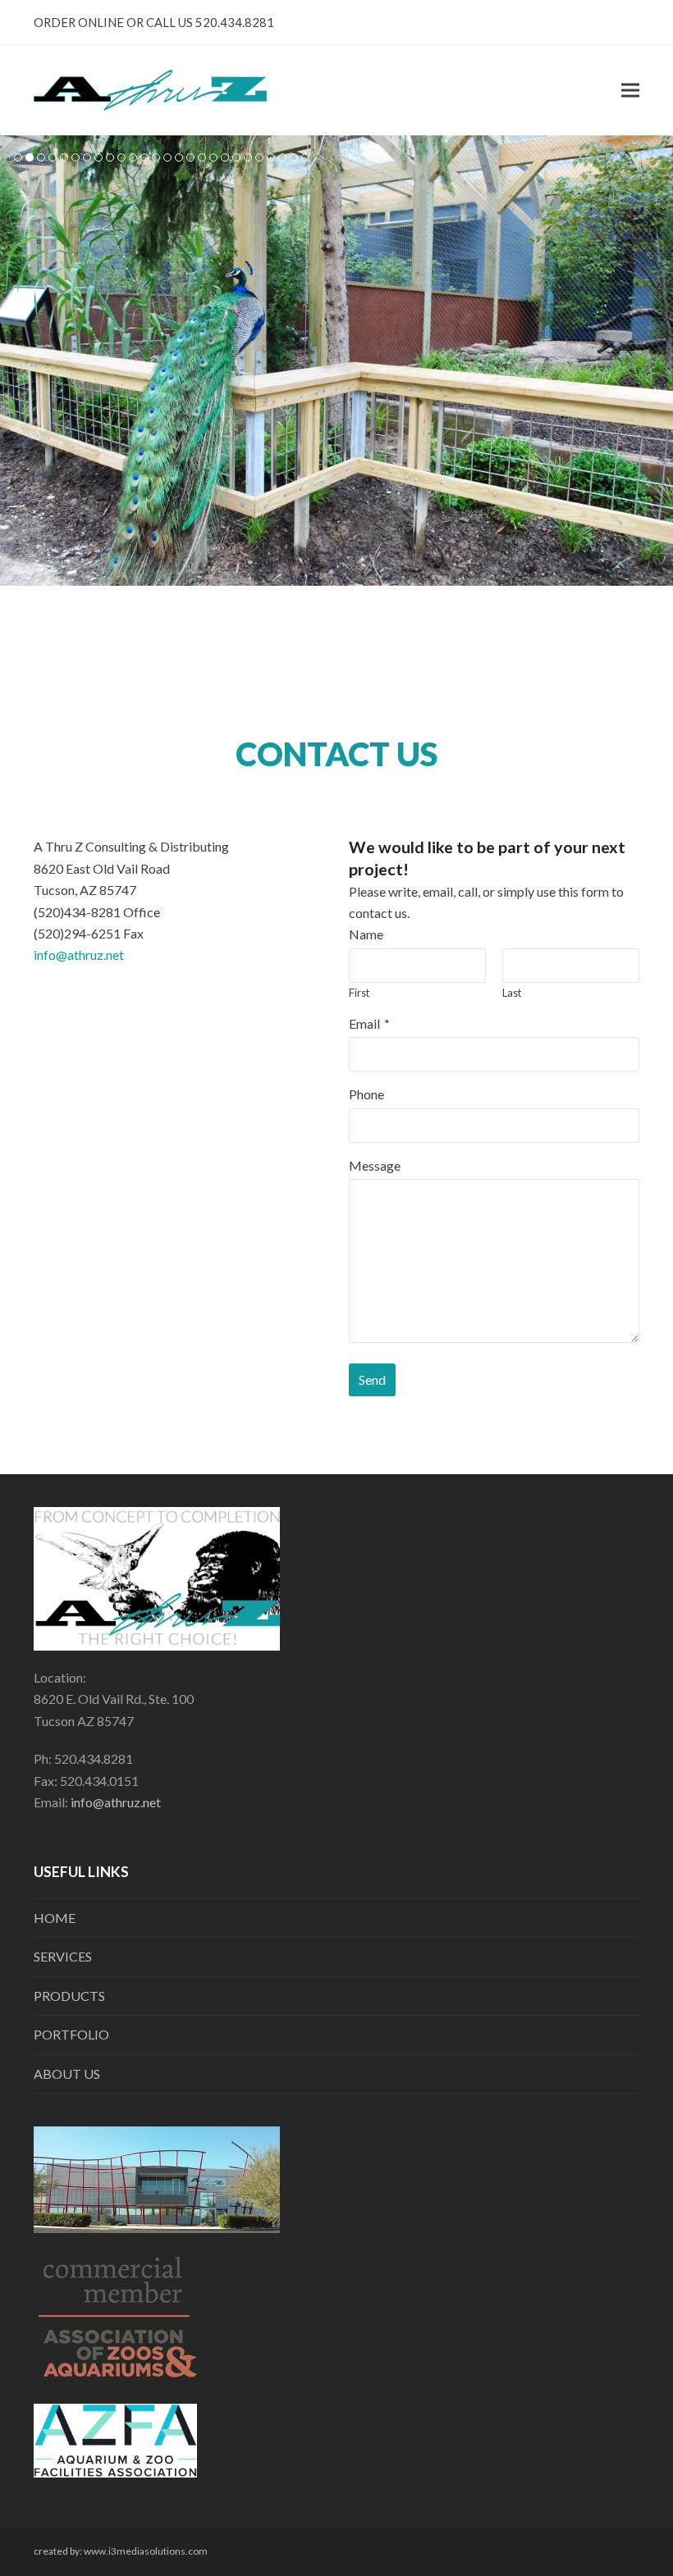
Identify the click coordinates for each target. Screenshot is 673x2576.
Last (512, 993)
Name (366, 934)
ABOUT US (67, 2074)
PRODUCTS (69, 1996)
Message (375, 1165)
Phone (366, 1094)
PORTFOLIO (71, 2034)
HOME (55, 1918)
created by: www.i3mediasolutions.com (121, 2551)
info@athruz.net (79, 955)
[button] (630, 91)
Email (369, 1023)
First (359, 993)
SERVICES (63, 1956)
